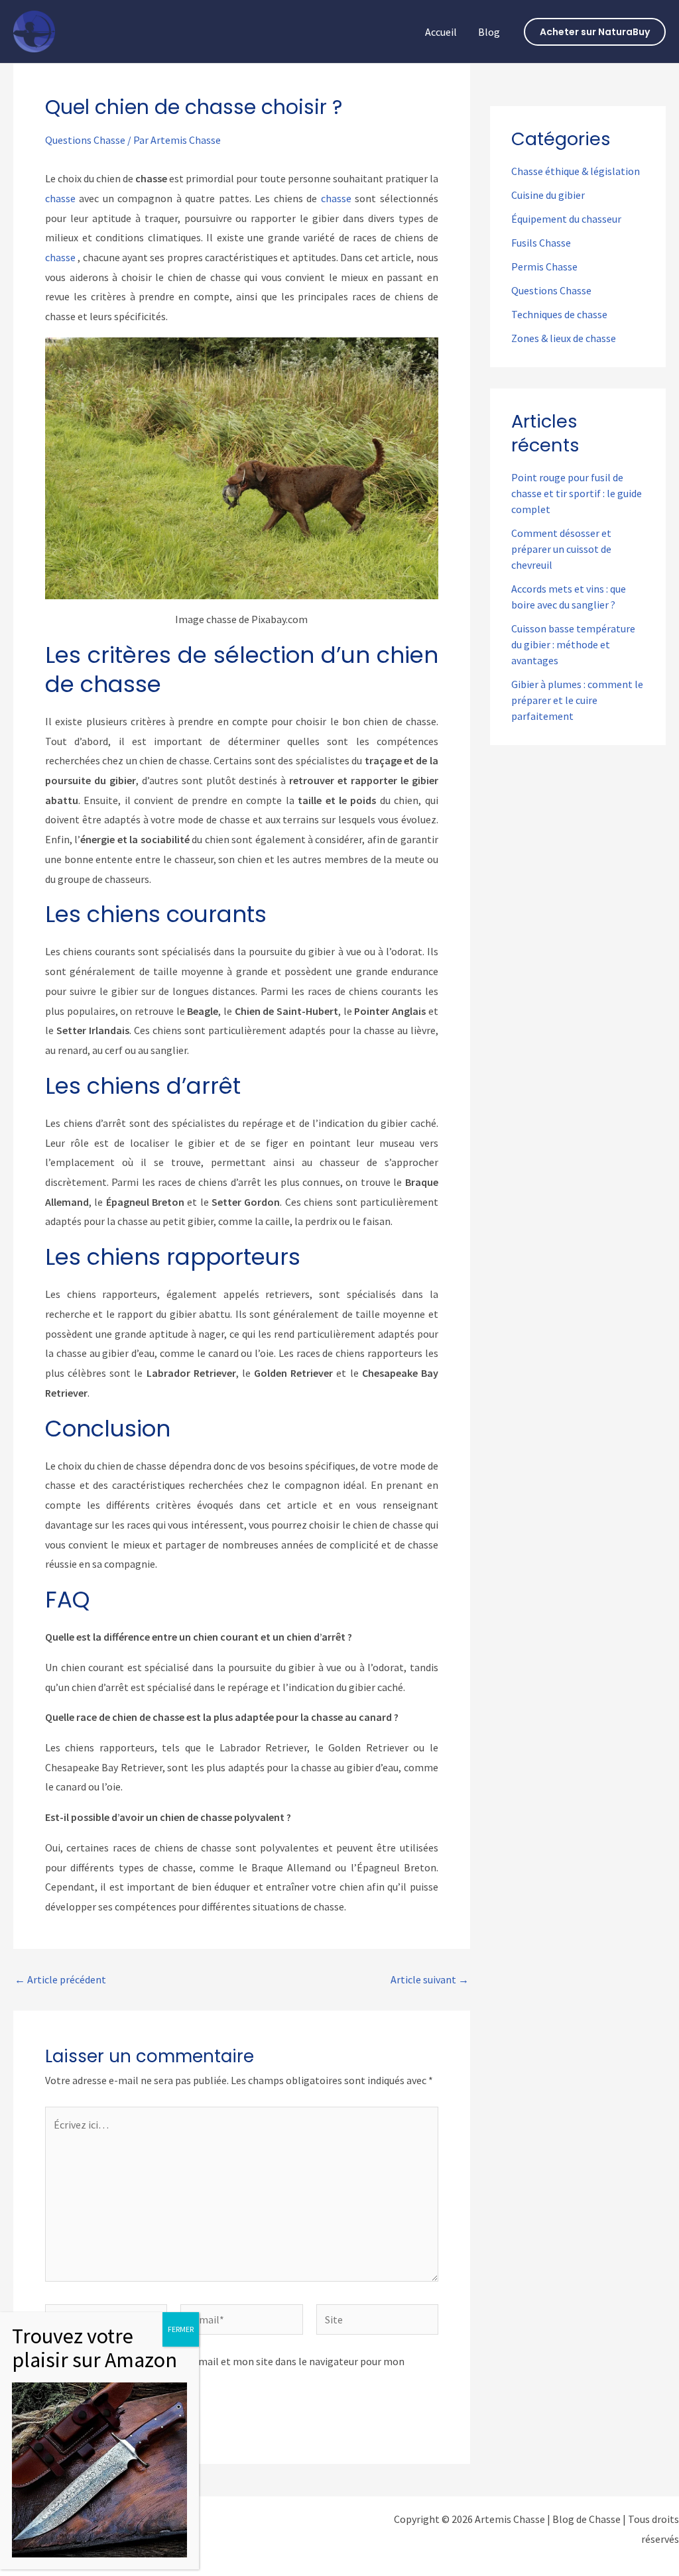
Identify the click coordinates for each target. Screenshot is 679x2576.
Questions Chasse (85, 140)
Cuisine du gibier (548, 195)
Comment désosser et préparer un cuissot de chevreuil (561, 549)
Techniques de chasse (559, 314)
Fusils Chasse (541, 243)
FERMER (181, 2329)
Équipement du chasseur (566, 219)
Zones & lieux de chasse (564, 338)
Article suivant (430, 1979)
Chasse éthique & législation (576, 171)
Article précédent (60, 1979)
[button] (595, 32)
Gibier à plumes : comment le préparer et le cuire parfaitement (577, 700)
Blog (489, 32)
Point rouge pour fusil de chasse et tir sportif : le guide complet (577, 493)
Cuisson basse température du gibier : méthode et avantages (573, 644)
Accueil (441, 32)
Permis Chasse (544, 266)
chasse (60, 198)
